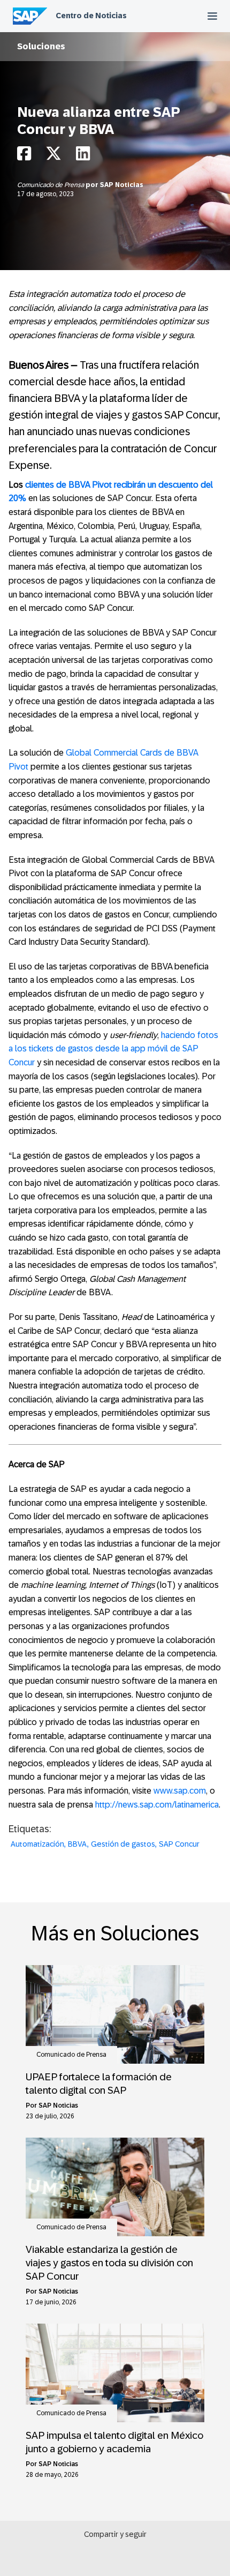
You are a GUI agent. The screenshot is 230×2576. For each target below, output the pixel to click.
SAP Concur (179, 1844)
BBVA (78, 1844)
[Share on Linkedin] (83, 156)
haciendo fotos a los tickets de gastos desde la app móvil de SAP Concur (113, 1049)
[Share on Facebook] (24, 156)
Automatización (37, 1844)
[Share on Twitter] (53, 156)
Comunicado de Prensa (51, 185)
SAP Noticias (122, 185)
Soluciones (41, 46)
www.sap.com (180, 1791)
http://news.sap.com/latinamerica (157, 1805)
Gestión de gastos (123, 1844)
